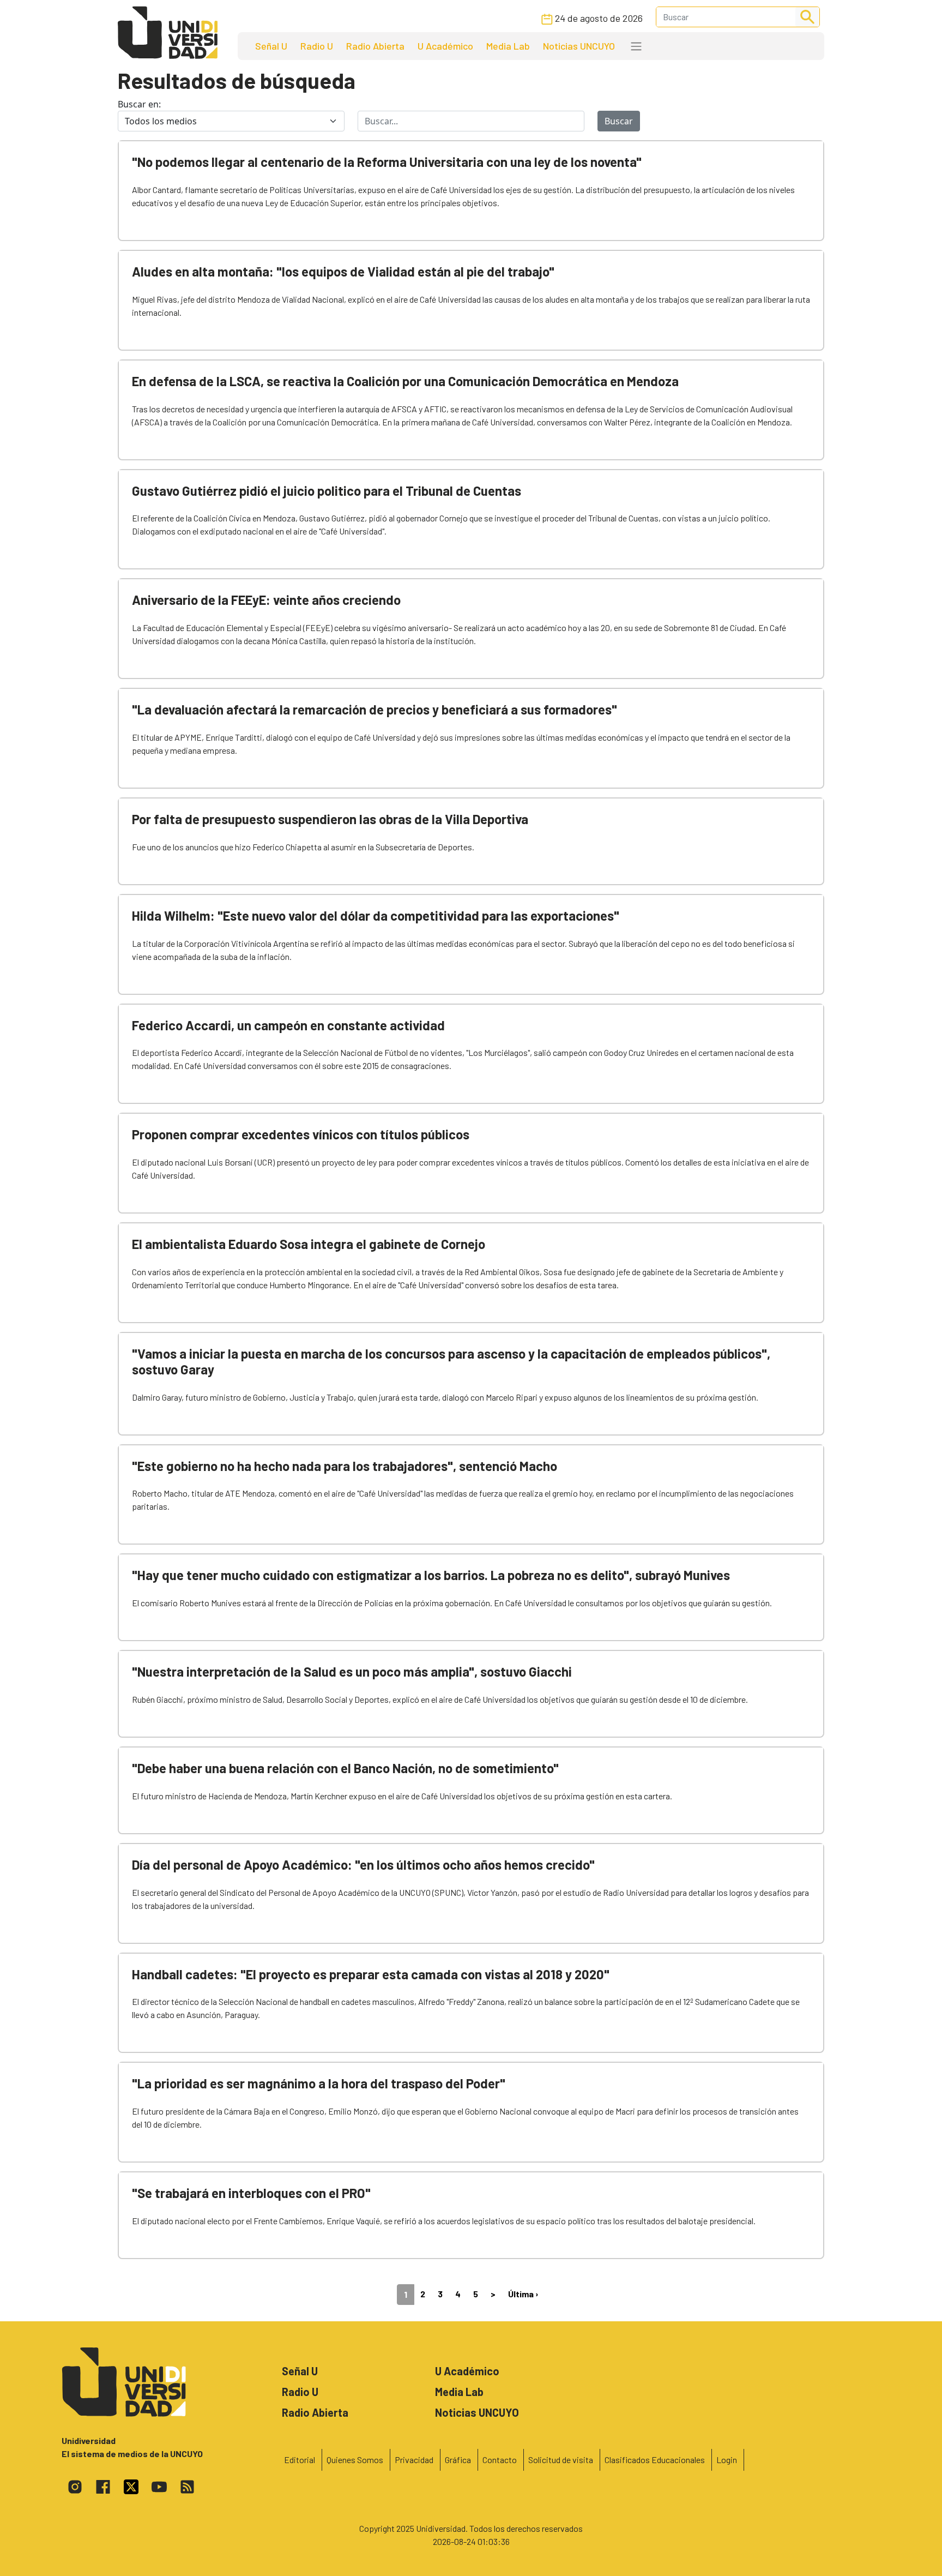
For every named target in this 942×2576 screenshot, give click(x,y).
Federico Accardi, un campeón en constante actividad (288, 1025)
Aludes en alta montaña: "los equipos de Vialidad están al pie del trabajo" (343, 271)
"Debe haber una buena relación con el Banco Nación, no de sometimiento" (345, 1768)
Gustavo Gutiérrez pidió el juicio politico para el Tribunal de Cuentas (327, 491)
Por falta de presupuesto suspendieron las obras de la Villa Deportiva (330, 819)
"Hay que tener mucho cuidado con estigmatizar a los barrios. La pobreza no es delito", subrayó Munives (431, 1575)
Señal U (271, 46)
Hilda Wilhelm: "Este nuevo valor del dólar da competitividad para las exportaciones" (376, 915)
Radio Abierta (375, 46)
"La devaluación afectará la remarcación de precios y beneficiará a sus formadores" (375, 709)
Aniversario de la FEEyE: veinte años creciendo (266, 600)
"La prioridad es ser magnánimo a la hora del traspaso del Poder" (319, 2083)
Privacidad (414, 2460)
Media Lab (508, 46)
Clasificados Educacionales (655, 2460)
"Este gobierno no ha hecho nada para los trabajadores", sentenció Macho (345, 1466)
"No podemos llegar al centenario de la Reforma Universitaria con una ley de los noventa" (387, 162)
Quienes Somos (355, 2460)
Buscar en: (139, 104)
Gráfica (458, 2460)
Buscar (619, 121)
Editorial (300, 2460)
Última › (523, 2294)
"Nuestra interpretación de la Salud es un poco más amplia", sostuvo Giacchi (352, 1671)
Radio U (317, 46)
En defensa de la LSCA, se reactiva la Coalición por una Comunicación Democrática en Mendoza (405, 381)
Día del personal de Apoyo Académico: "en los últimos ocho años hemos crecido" (363, 1865)
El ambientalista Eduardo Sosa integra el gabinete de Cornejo (309, 1244)
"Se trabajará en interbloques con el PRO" (251, 2193)
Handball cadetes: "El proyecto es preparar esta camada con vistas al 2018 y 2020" (371, 1974)
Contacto (500, 2460)
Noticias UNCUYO (579, 46)
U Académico (445, 46)
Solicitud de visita (561, 2460)
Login (727, 2460)
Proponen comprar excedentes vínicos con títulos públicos (301, 1134)
